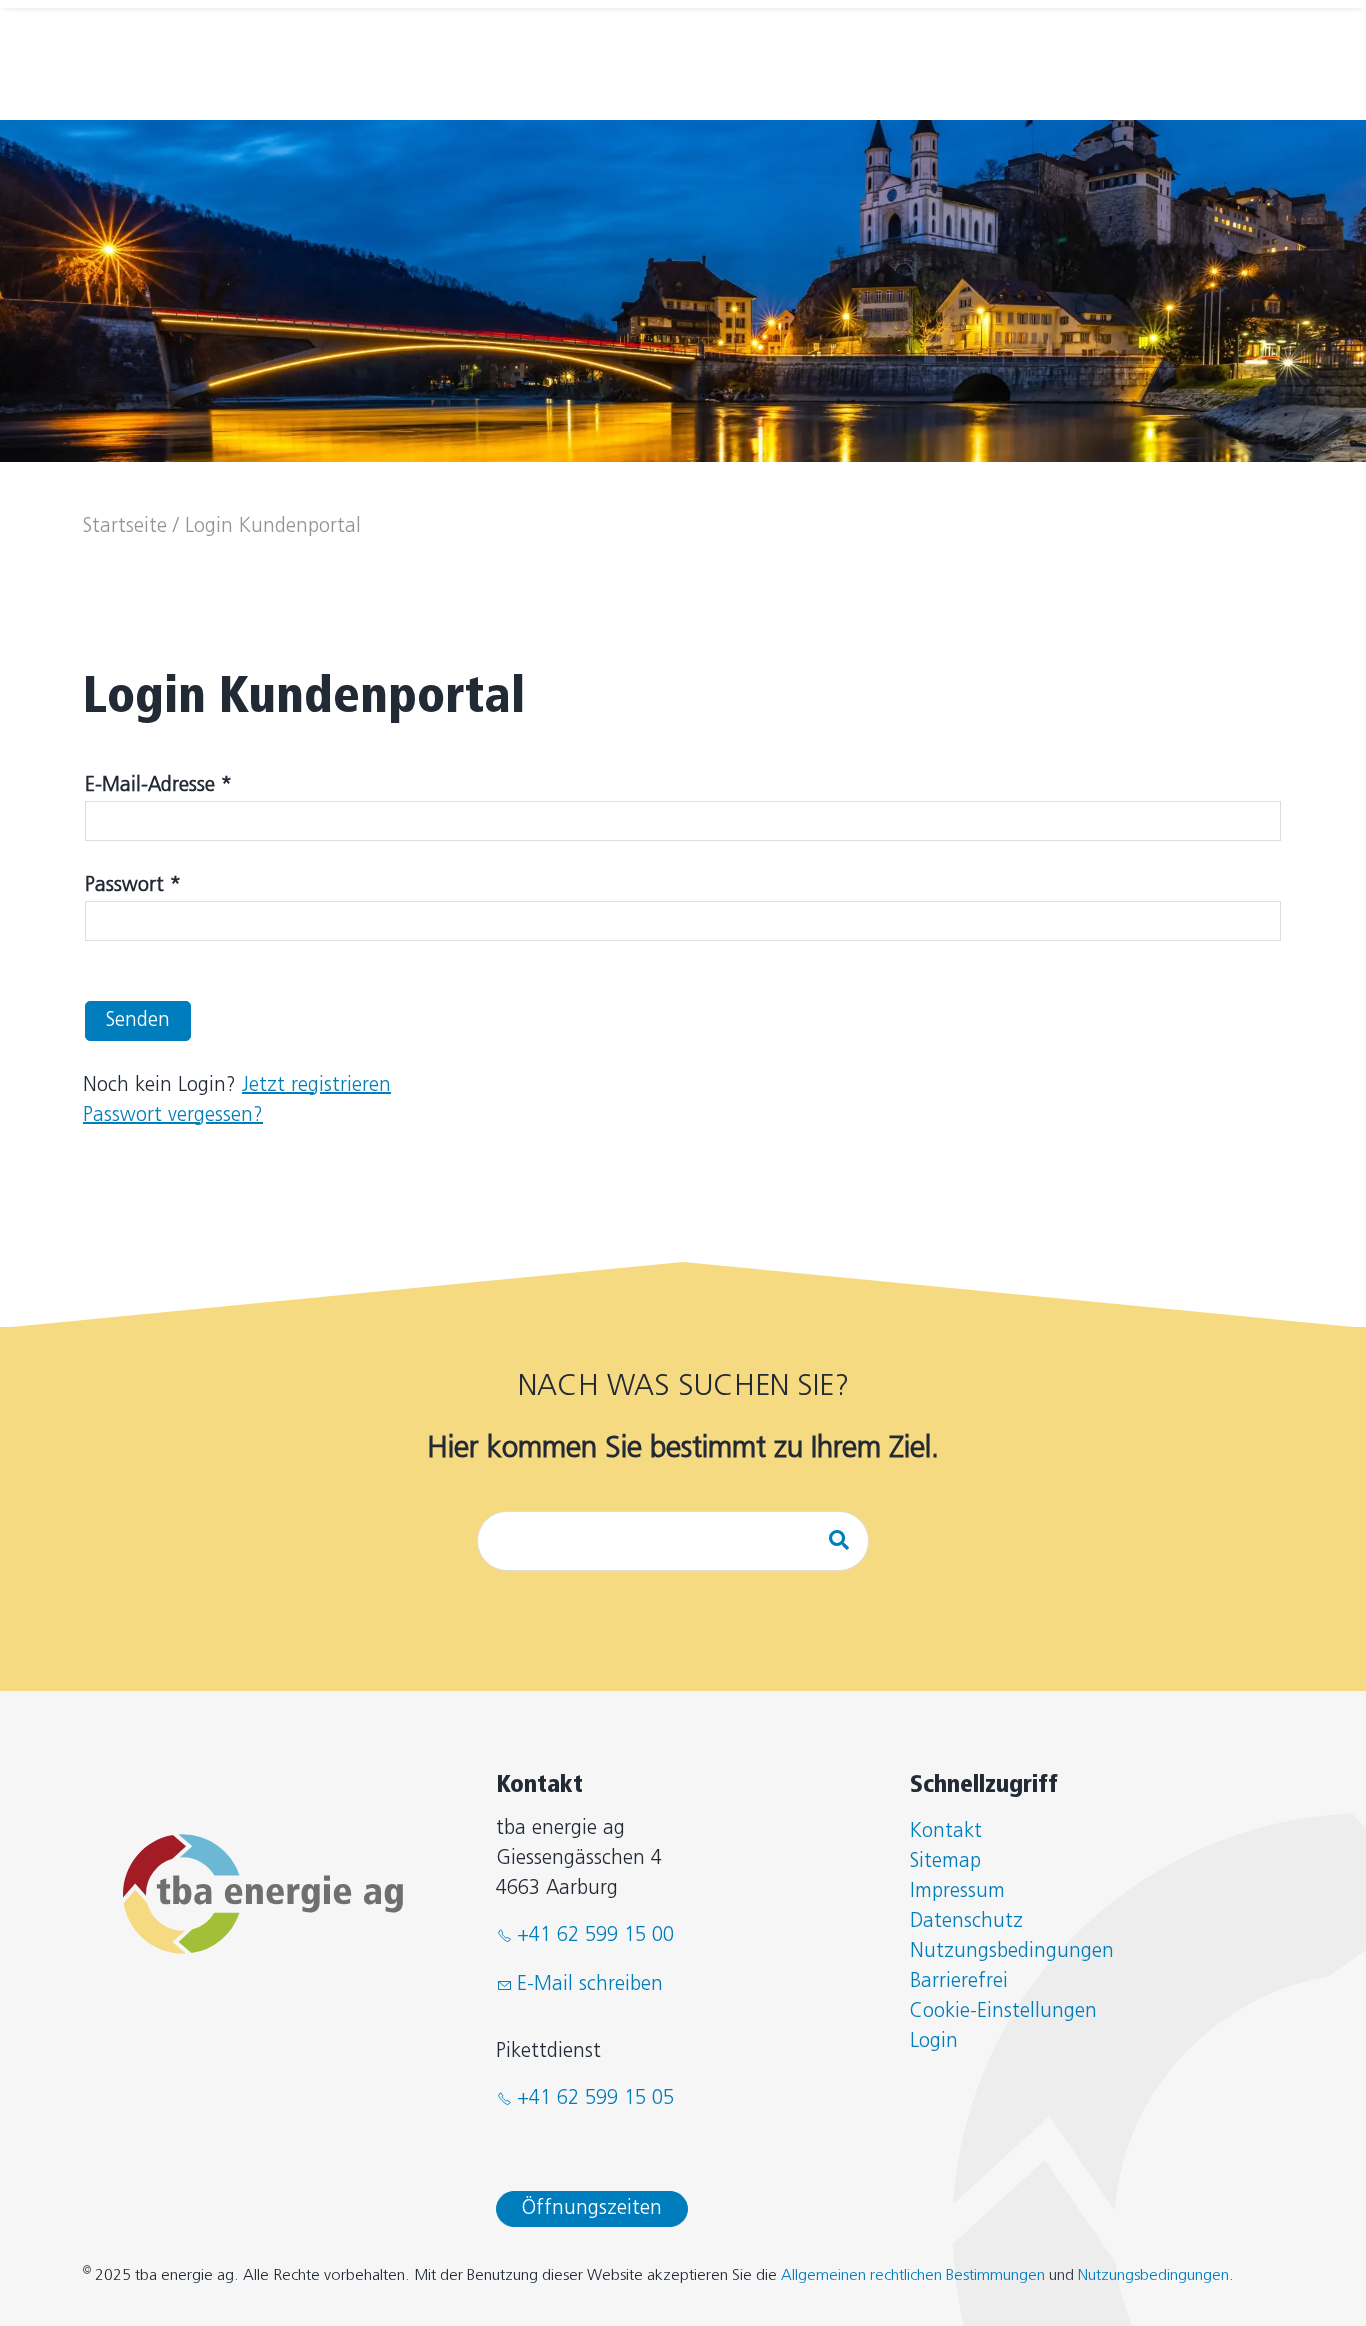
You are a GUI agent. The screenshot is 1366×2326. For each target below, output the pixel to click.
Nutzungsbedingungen (1012, 1952)
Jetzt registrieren (316, 1086)
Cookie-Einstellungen (1003, 2012)
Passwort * (133, 886)
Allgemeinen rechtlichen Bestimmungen (913, 2276)
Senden (138, 1021)
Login (934, 2042)
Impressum (957, 1892)
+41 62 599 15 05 (595, 2099)
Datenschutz (966, 1922)
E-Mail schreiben (590, 1985)
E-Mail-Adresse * (158, 786)
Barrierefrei (959, 1982)
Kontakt (946, 1832)
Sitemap (945, 1862)
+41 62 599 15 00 (595, 1936)
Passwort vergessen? (173, 1116)
